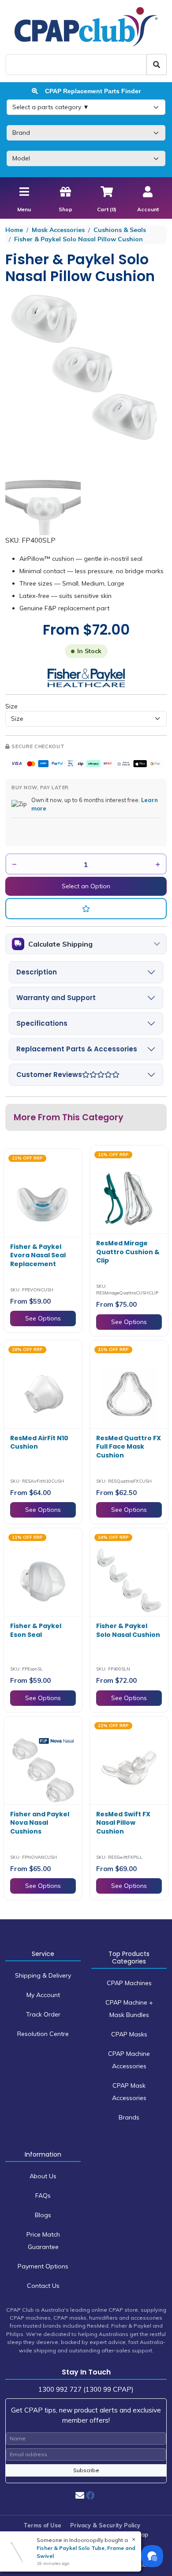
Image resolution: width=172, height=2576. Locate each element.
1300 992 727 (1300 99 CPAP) (86, 2389)
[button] (86, 909)
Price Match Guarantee (43, 2241)
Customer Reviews (49, 1075)
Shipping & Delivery (43, 1975)
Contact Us (43, 2286)
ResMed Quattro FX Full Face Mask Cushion (129, 1447)
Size (11, 706)
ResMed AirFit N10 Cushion (39, 1442)
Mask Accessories (58, 230)
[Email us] (80, 2495)
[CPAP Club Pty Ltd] (86, 27)
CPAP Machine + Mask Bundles (129, 2009)
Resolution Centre (43, 2034)
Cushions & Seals (120, 230)
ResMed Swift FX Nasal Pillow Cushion (123, 1823)
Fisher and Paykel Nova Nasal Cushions (40, 1823)
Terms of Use (42, 2525)
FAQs (43, 2195)
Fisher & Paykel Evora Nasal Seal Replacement (38, 1255)
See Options (43, 1318)
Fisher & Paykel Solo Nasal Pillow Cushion (79, 239)
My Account (43, 1995)
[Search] (157, 65)
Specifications (42, 1023)
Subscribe (86, 2470)
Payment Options (43, 2266)
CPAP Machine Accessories (129, 2060)
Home (14, 230)
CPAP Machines (129, 1983)
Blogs (43, 2215)
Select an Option (86, 886)
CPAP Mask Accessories (129, 2092)
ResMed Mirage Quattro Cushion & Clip (128, 1252)
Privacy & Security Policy (105, 2525)
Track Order (43, 2014)
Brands (129, 2117)
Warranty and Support (56, 998)
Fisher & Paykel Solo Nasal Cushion (128, 1630)
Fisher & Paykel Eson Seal (36, 1630)
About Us (43, 2176)
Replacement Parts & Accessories (77, 1049)
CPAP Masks (129, 2034)
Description (37, 972)
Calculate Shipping (60, 944)
